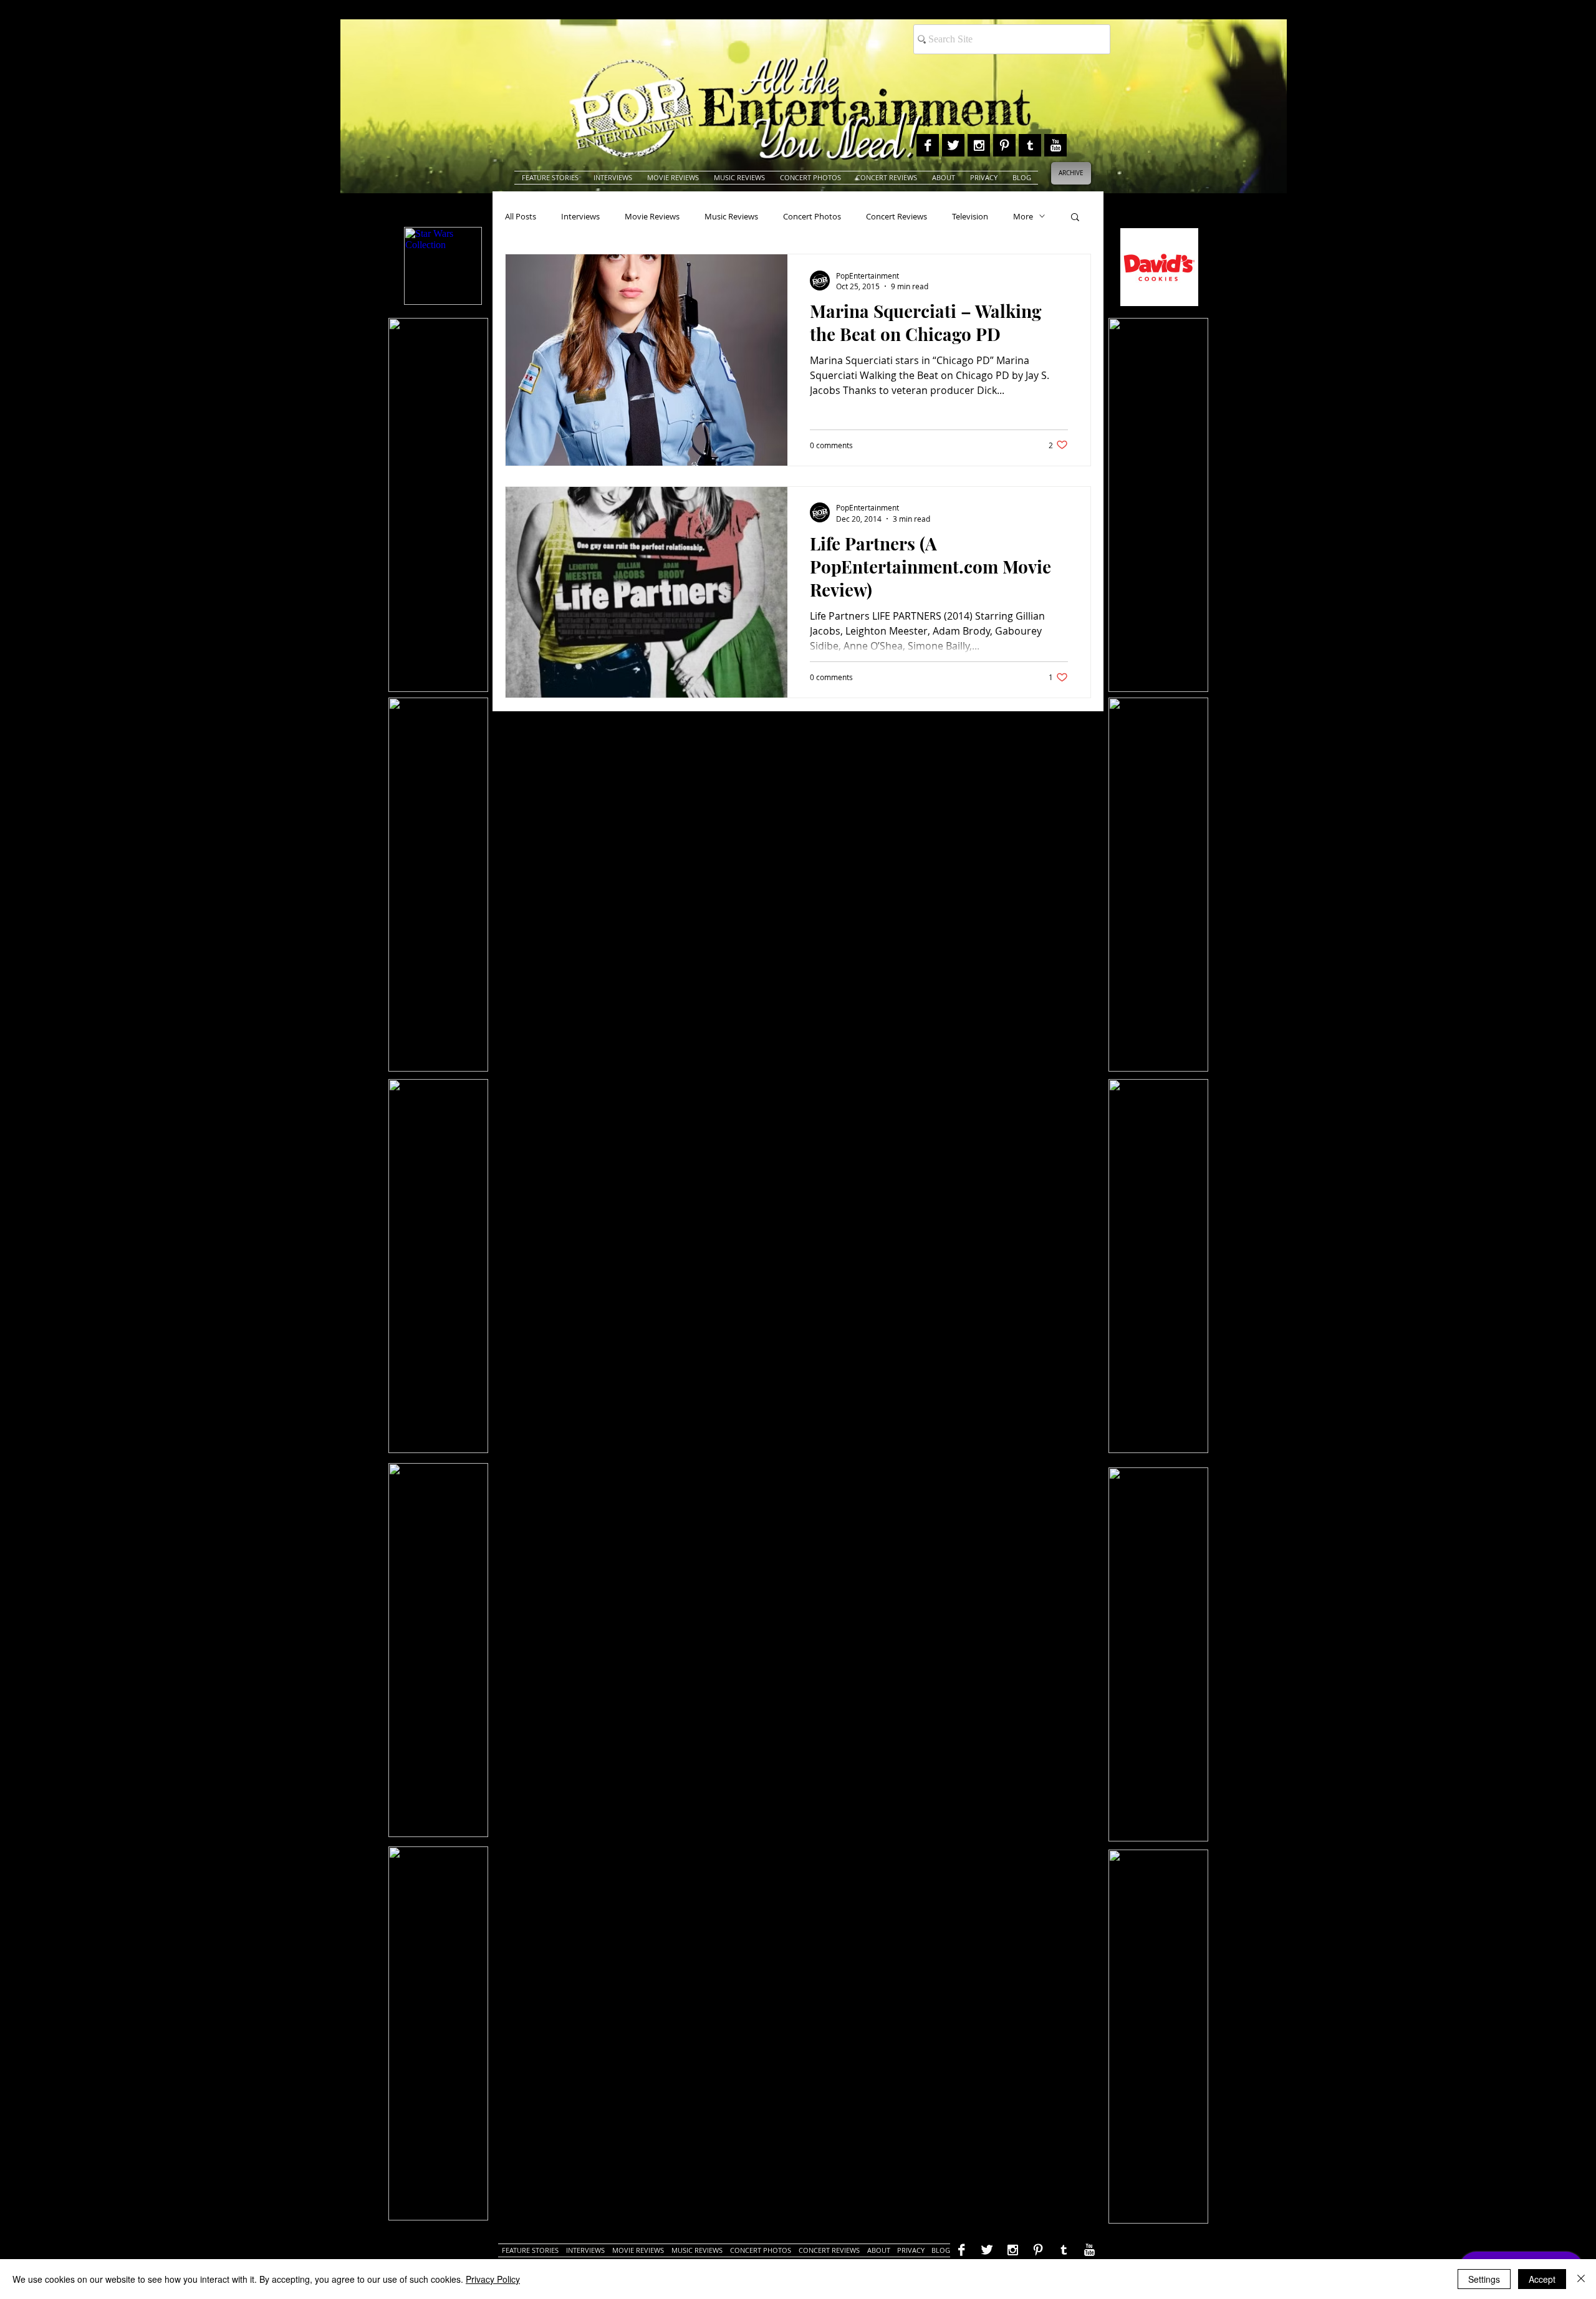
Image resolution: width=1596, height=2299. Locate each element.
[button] (1075, 218)
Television (970, 216)
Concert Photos (812, 216)
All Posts (521, 216)
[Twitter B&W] (953, 145)
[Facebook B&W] (928, 145)
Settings (1484, 2279)
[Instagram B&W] (979, 145)
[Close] (1581, 2279)
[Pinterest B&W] (1004, 145)
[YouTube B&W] (1055, 145)
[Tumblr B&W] (1030, 145)
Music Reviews (731, 216)
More (1023, 216)
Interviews (580, 216)
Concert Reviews (897, 216)
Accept (1542, 2279)
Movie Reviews (652, 216)
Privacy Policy (493, 2279)
